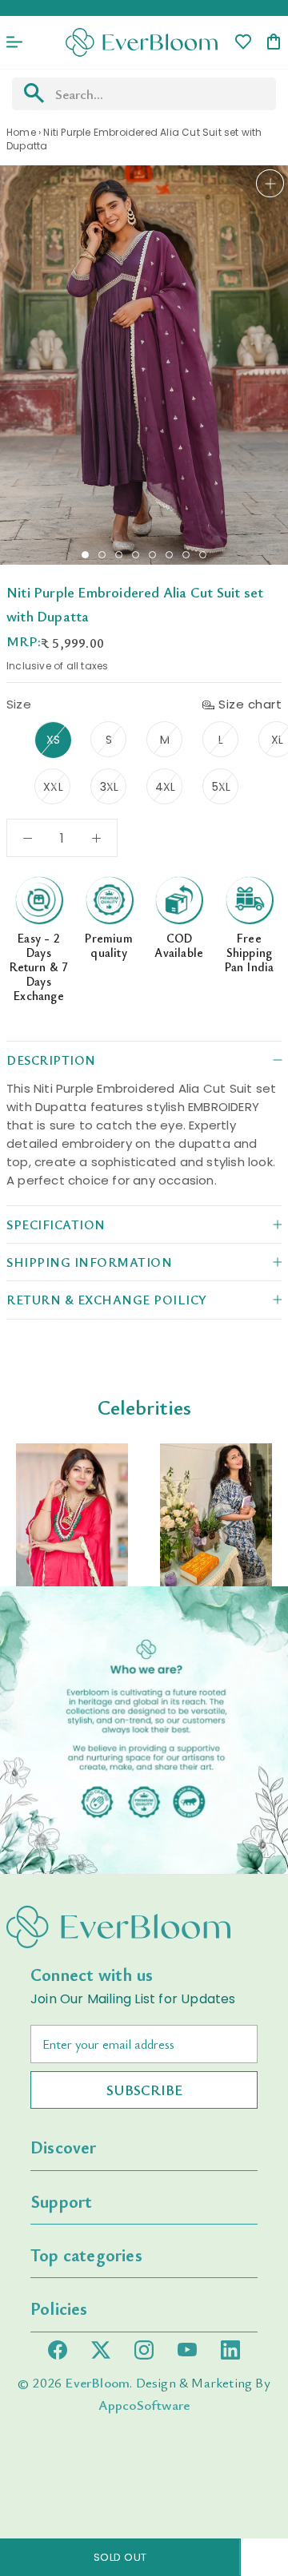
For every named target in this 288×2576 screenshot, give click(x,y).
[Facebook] (58, 2350)
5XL (222, 787)
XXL (53, 787)
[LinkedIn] (230, 2350)
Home (21, 132)
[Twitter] (101, 2350)
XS (53, 740)
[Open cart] (274, 43)
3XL (110, 787)
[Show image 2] (102, 555)
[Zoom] (270, 183)
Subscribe (144, 2090)
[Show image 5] (152, 555)
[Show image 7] (186, 555)
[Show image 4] (136, 555)
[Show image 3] (119, 555)
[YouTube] (187, 2350)
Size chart (250, 704)
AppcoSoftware (144, 2405)
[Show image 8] (203, 555)
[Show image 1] (85, 555)
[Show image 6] (169, 555)
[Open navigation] (14, 42)
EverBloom (97, 2382)
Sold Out (120, 2557)
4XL (166, 787)
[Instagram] (144, 2350)
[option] (72, 1515)
